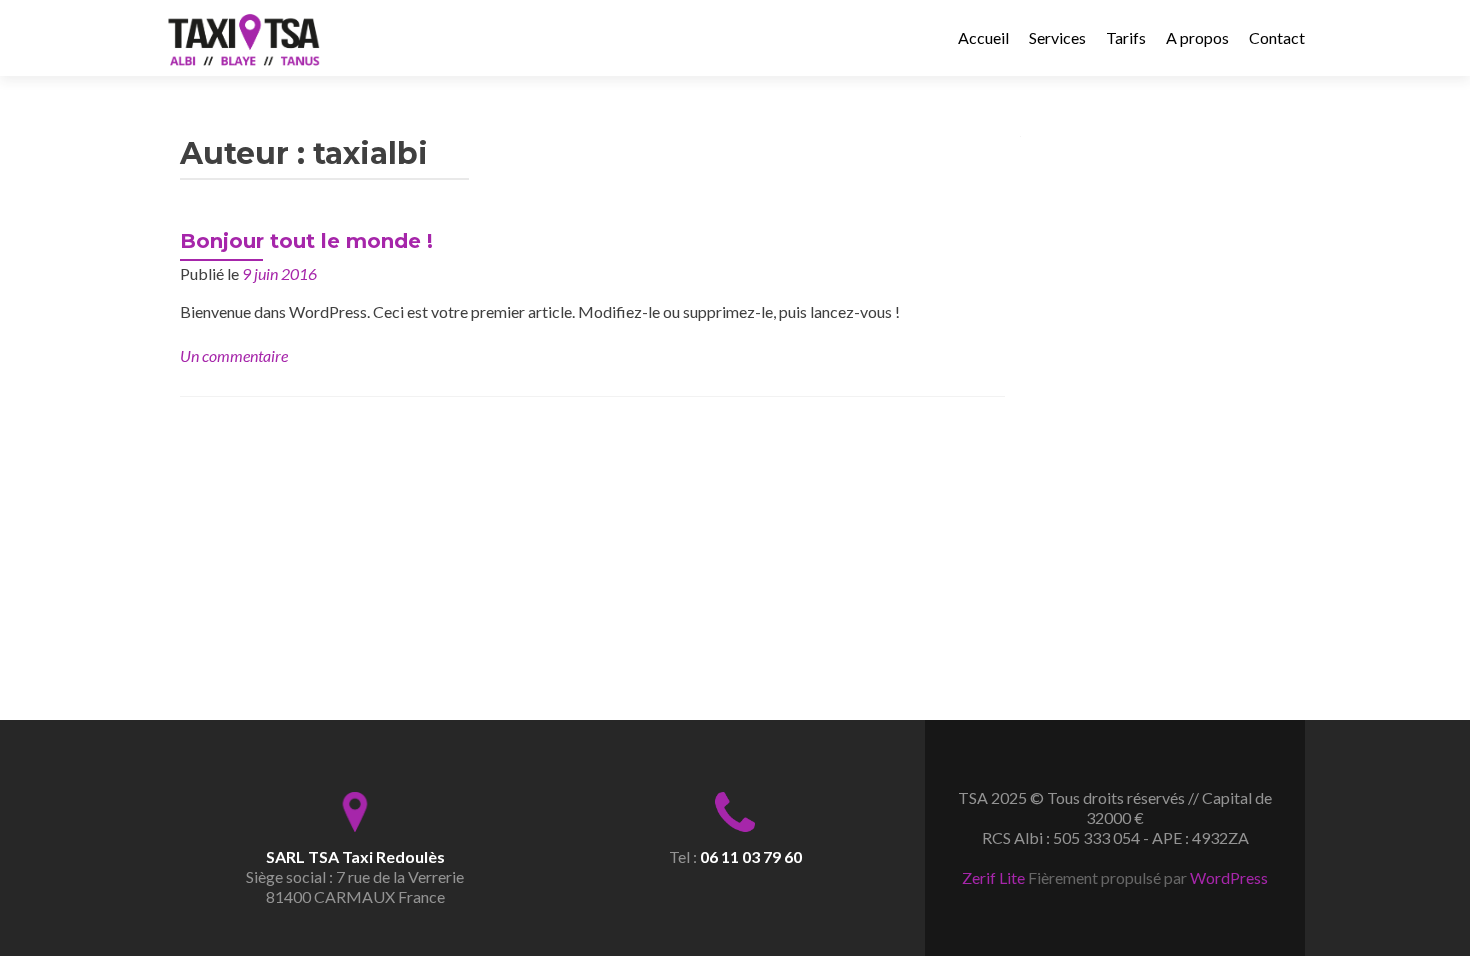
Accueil (983, 37)
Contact (1277, 37)
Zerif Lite (995, 877)
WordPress (1229, 877)
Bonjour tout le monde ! (306, 241)
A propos (1197, 37)
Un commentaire (234, 355)
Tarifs (1126, 37)
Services (1057, 37)
